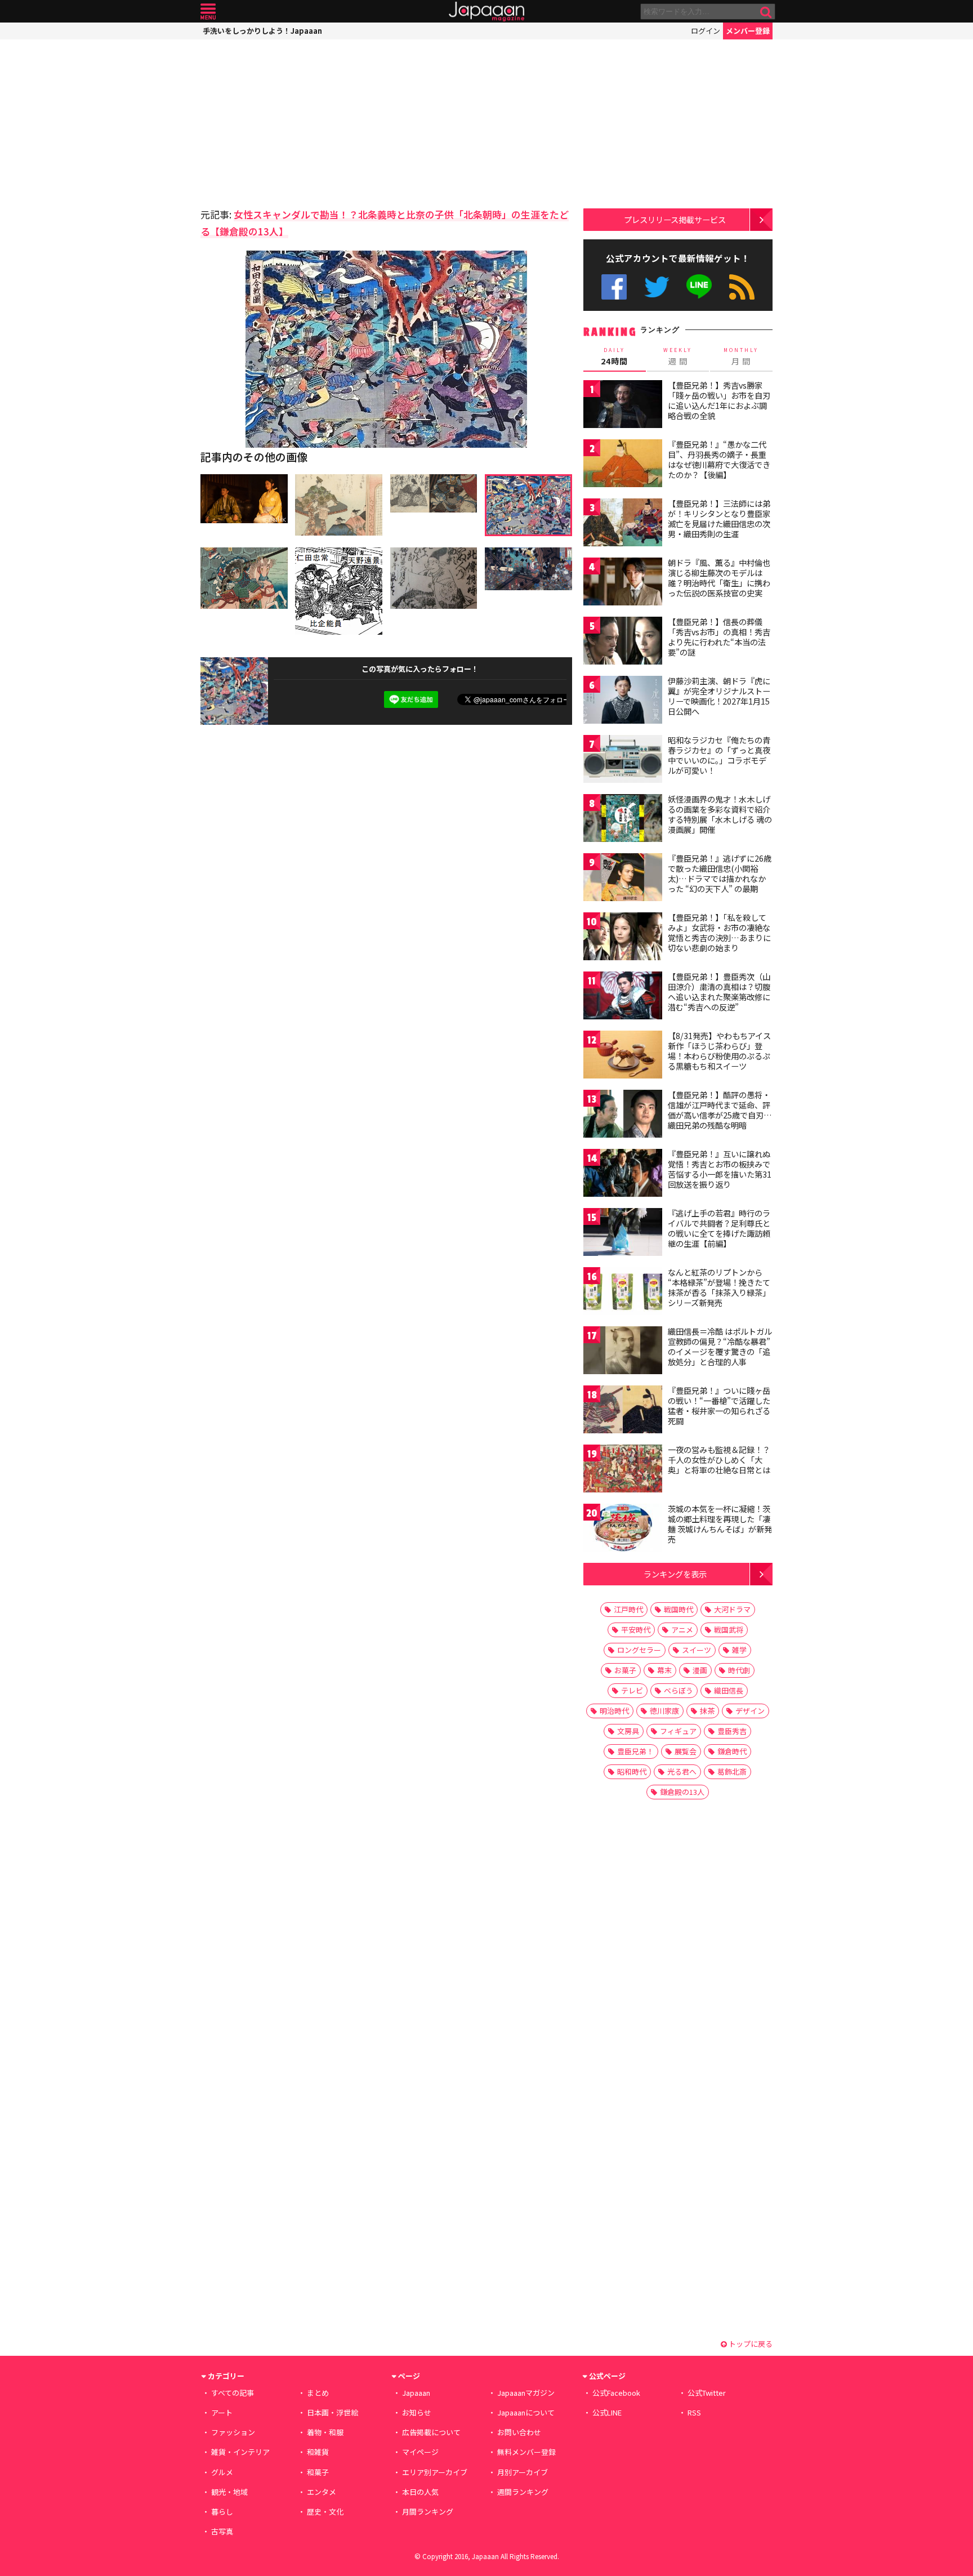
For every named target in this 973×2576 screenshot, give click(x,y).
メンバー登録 (748, 31)
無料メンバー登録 (526, 2452)
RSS (742, 287)
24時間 (614, 356)
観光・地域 (229, 2492)
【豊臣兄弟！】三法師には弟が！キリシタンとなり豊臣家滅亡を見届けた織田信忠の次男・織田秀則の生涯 (719, 518)
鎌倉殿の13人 (682, 1792)
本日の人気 (420, 2492)
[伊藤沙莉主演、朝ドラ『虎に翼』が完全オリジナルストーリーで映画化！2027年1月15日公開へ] (623, 701)
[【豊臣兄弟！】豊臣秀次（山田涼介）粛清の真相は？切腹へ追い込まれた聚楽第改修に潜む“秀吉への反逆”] (623, 997)
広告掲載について (431, 2432)
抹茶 (707, 1711)
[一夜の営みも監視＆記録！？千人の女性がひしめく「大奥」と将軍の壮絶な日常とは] (623, 1470)
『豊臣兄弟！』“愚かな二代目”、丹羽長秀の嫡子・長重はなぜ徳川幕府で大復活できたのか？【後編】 (719, 459)
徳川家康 (664, 1711)
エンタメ (322, 2492)
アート (222, 2412)
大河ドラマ (732, 1609)
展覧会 (686, 1751)
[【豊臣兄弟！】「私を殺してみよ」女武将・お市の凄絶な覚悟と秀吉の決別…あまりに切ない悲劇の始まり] (623, 938)
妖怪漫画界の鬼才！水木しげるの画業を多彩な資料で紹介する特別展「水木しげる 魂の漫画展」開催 (720, 814)
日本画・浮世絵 (332, 2412)
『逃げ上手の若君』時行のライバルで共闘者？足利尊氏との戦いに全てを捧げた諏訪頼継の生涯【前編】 (719, 1228)
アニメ (682, 1630)
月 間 (741, 356)
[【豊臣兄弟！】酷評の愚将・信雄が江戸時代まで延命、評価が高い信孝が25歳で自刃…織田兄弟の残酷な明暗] (623, 1115)
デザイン (750, 1711)
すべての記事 (233, 2393)
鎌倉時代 (732, 1751)
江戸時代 (628, 1609)
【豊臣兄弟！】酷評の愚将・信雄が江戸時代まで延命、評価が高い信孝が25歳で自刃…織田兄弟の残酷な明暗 (720, 1110)
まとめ (318, 2393)
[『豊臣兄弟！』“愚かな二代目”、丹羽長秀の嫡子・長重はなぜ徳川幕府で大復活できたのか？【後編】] (623, 465)
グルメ (222, 2472)
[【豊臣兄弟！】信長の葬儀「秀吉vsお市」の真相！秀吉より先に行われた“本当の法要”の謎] (623, 642)
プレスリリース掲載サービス (675, 219)
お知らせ (417, 2412)
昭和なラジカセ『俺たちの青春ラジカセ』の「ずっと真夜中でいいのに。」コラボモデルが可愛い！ (719, 755)
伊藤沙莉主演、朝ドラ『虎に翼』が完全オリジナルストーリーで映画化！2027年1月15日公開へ (719, 696)
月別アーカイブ (523, 2472)
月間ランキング (428, 2512)
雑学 (739, 1650)
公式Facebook (614, 287)
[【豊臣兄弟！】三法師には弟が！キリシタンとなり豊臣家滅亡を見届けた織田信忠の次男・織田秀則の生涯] (623, 524)
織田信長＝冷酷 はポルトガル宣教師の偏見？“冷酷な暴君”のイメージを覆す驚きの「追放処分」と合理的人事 (720, 1346)
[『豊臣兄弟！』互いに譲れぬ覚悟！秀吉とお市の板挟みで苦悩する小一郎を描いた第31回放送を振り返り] (623, 1175)
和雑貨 (318, 2452)
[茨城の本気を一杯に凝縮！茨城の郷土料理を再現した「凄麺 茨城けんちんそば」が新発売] (623, 1529)
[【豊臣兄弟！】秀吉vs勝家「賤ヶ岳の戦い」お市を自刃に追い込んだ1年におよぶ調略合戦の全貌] (623, 406)
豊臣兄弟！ (635, 1751)
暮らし (222, 2512)
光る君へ (682, 1771)
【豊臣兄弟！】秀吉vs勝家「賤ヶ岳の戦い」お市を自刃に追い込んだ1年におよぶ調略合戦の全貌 (719, 400)
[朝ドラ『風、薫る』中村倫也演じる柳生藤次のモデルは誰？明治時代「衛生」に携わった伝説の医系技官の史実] (623, 583)
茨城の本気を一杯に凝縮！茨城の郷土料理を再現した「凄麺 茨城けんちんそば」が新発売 (720, 1524)
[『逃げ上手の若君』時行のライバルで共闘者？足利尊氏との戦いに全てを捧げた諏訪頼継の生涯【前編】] (623, 1234)
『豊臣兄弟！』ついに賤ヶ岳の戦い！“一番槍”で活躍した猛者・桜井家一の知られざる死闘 (719, 1405)
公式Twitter (657, 287)
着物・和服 (325, 2432)
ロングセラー (639, 1650)
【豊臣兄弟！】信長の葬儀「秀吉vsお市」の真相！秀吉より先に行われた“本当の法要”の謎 (719, 637)
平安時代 (636, 1630)
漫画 (700, 1670)
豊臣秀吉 (732, 1731)
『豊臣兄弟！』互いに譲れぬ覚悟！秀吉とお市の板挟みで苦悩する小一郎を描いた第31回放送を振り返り (720, 1169)
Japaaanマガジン (526, 2393)
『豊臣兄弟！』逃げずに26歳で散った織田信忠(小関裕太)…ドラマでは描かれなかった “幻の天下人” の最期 (720, 873)
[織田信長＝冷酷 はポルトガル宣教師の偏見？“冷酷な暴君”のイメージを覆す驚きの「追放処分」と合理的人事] (623, 1352)
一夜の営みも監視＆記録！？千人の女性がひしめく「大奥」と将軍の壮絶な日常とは (719, 1459)
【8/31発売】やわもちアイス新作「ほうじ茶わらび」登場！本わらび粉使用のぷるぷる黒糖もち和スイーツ (719, 1051)
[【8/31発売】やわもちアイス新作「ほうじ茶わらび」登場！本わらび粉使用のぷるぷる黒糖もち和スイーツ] (623, 1056)
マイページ (420, 2452)
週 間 (678, 356)
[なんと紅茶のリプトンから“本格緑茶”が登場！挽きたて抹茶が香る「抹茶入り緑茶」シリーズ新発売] (623, 1293)
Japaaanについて (526, 2412)
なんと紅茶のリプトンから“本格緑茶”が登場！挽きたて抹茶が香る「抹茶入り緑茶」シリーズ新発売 (719, 1287)
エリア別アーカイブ (435, 2472)
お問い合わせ (519, 2432)
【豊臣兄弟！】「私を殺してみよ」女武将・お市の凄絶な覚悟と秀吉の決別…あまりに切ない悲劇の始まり (719, 932)
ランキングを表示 (675, 1574)
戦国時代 (679, 1609)
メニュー (208, 12)
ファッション (233, 2432)
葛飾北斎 (732, 1771)
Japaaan (486, 12)
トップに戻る (750, 2344)
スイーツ (697, 1650)
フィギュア (678, 1731)
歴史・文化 (325, 2512)
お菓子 (625, 1670)
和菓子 (318, 2472)
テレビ (632, 1690)
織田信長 (729, 1690)
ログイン (706, 31)
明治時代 (614, 1711)
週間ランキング (523, 2492)
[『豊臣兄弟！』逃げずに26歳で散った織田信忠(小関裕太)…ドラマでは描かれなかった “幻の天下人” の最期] (623, 879)
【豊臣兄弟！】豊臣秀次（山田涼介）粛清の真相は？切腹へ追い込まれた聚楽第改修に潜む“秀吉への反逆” (719, 991)
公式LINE (700, 287)
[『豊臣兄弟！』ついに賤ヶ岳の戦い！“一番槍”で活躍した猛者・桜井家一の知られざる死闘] (623, 1411)
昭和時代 (632, 1771)
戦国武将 (729, 1630)
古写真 (222, 2531)
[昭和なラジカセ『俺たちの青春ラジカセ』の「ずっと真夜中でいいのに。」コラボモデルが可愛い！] (623, 761)
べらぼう (679, 1690)
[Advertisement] (293, 121)
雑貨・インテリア (240, 2452)
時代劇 (739, 1670)
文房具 (628, 1731)
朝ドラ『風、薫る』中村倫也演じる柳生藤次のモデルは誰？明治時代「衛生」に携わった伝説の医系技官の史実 (719, 578)
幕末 (664, 1670)
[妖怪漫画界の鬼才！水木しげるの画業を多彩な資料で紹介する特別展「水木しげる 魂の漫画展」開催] (623, 820)
